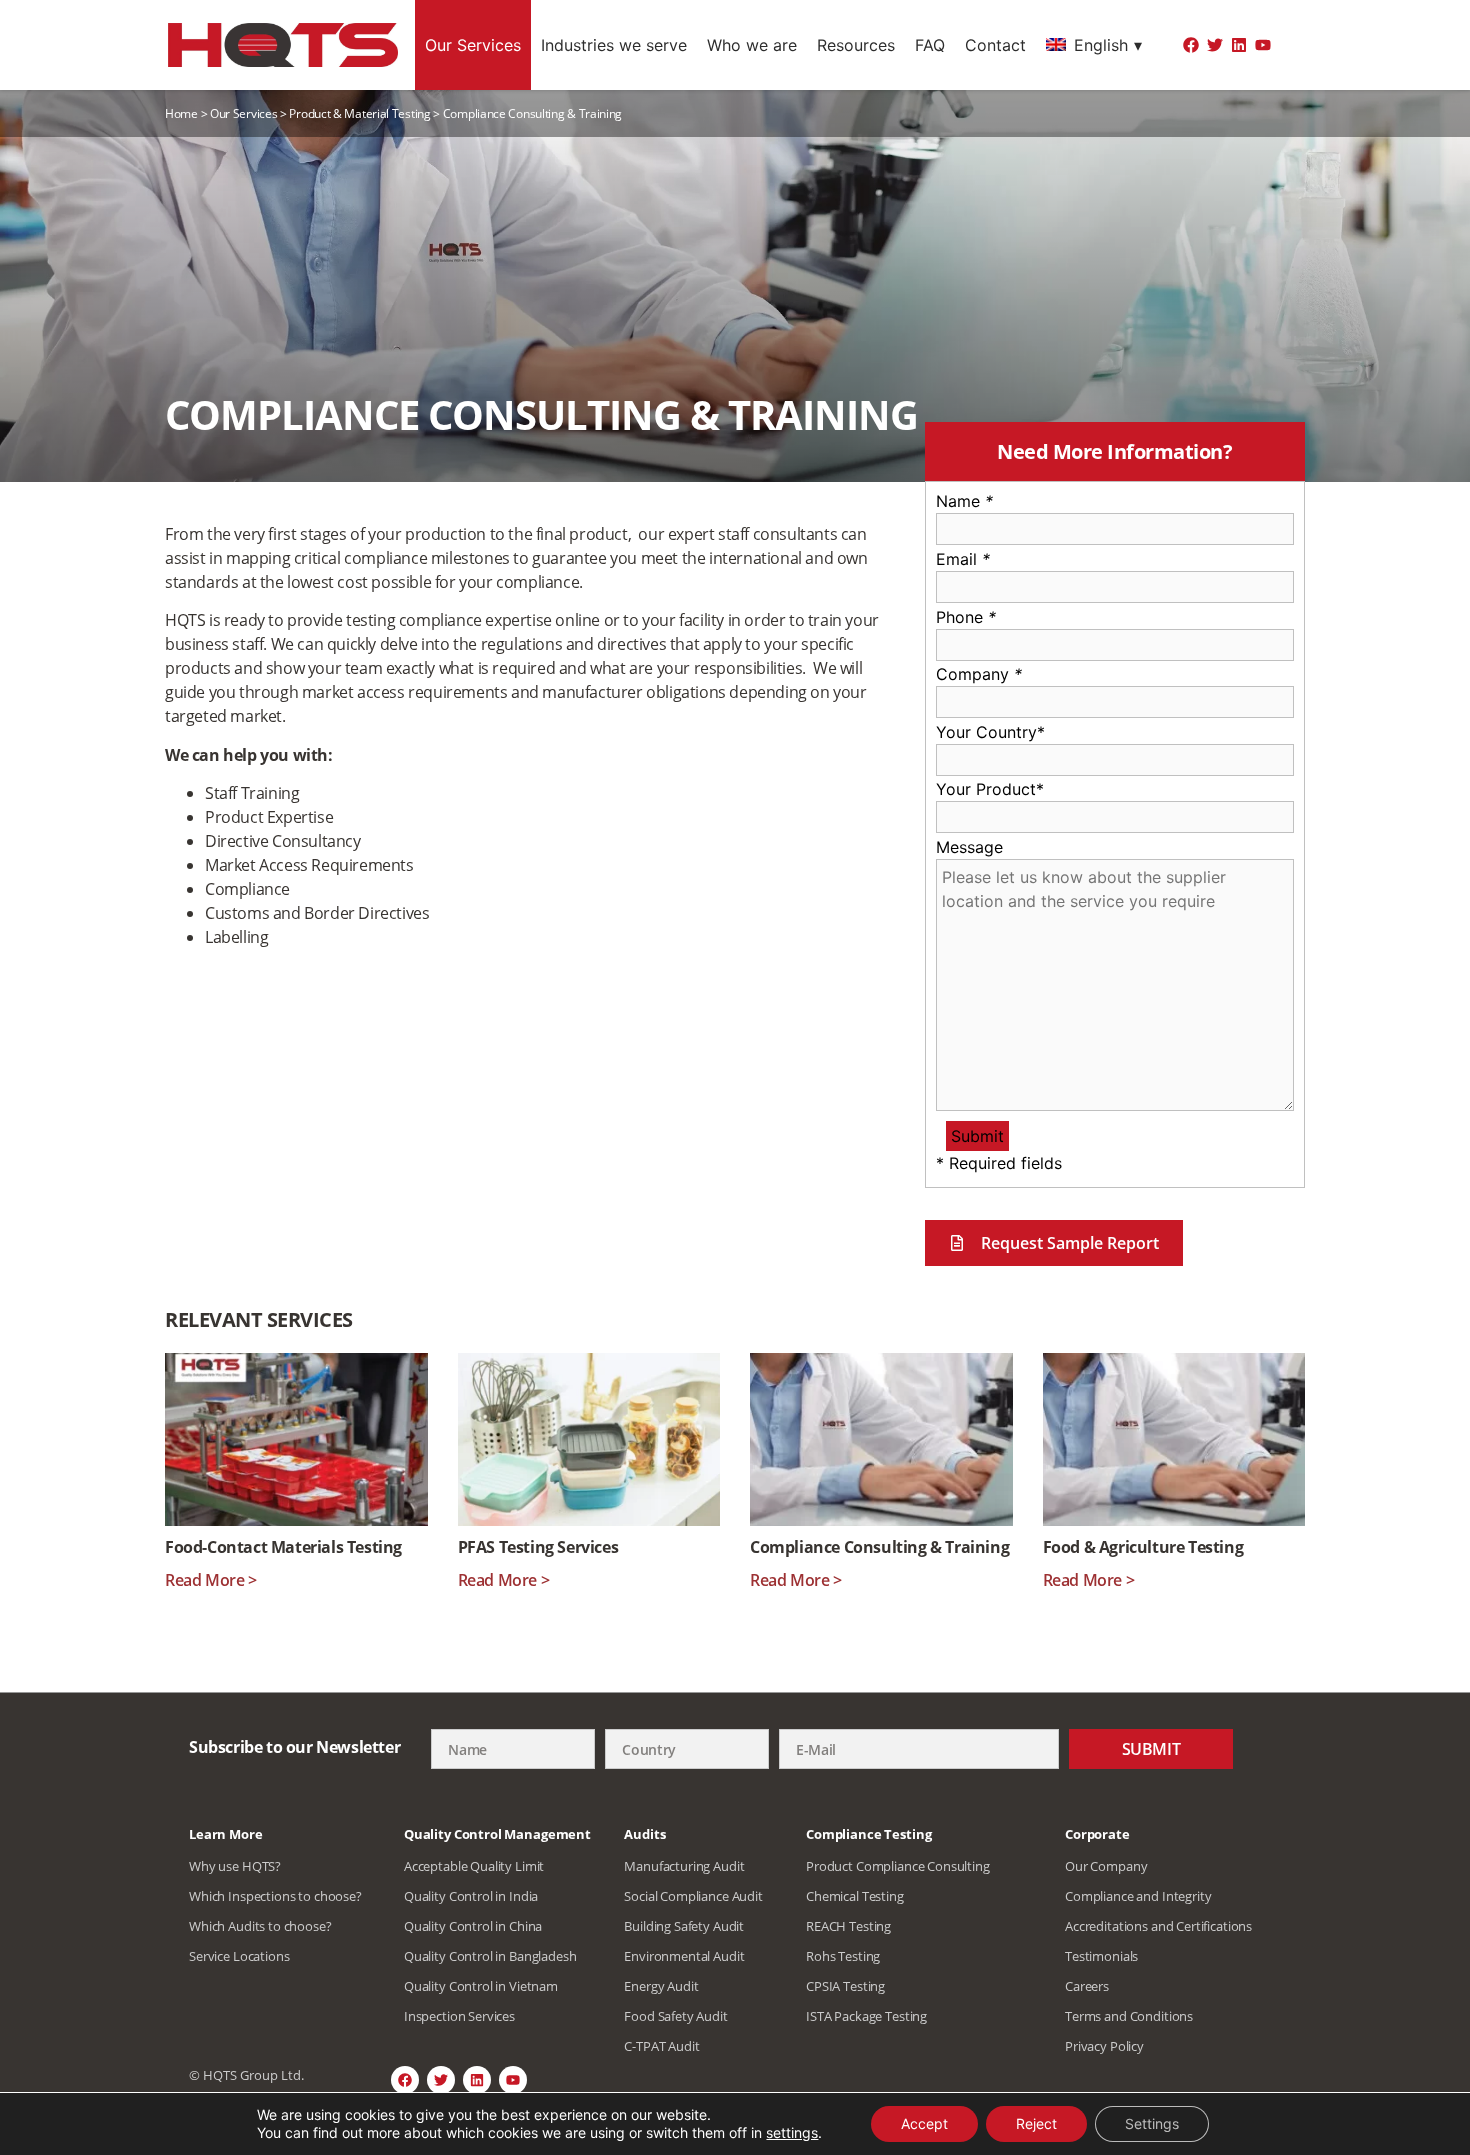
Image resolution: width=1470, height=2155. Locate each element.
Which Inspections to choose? (275, 1896)
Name (964, 501)
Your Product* (990, 789)
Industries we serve (614, 45)
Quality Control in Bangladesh (490, 1956)
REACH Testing (848, 1926)
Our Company (1106, 1866)
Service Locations (239, 1956)
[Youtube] (1263, 45)
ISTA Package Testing (866, 2016)
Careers (1087, 1986)
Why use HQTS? (235, 1866)
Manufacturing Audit (684, 1866)
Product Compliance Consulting (898, 1866)
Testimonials (1101, 1956)
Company (979, 674)
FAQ (930, 45)
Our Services (473, 45)
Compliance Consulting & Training (879, 1547)
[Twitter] (1215, 45)
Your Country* (990, 732)
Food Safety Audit (675, 2016)
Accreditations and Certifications (1158, 1926)
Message (969, 847)
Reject (1036, 2123)
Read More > (211, 1580)
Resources (856, 45)
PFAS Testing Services (538, 1547)
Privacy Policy (1104, 2046)
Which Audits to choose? (260, 1926)
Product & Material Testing (359, 113)
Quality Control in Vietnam (481, 1986)
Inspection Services (459, 2016)
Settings (1152, 2123)
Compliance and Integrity (1138, 1896)
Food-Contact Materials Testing (283, 1547)
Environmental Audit (684, 1956)
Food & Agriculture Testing (1143, 1547)
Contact (995, 45)
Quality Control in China (473, 1926)
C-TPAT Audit (661, 2046)
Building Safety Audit (684, 1926)
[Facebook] (1191, 45)
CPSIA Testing (845, 1986)
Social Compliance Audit (693, 1896)
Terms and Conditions (1129, 2016)
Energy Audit (661, 1986)
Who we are (752, 45)
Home (181, 113)
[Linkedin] (1239, 45)
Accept (924, 2123)
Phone (966, 617)
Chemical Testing (855, 1896)
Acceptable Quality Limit (474, 1866)
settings (792, 2132)
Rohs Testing (843, 1956)
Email (963, 559)
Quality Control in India (471, 1896)
